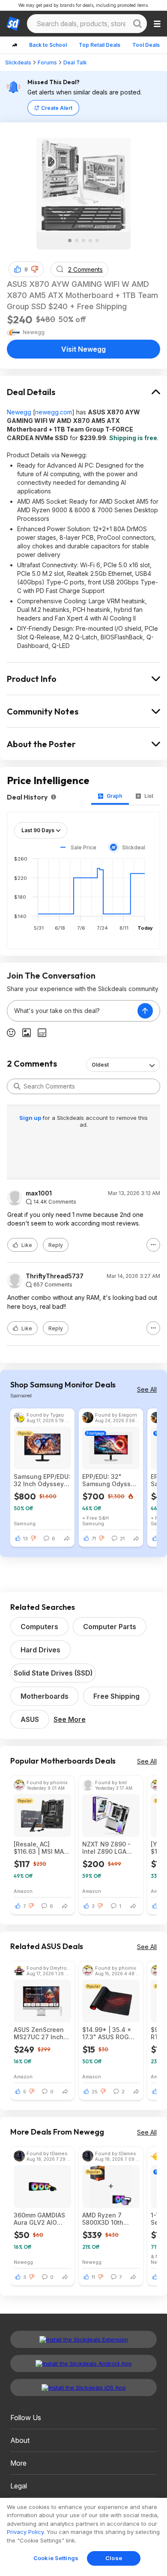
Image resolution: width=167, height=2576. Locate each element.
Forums (47, 62)
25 (95, 2092)
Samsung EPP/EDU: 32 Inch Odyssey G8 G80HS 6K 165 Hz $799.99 (42, 1480)
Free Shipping (116, 1696)
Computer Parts (110, 1627)
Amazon (23, 1891)
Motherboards (45, 1696)
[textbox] (72, 1011)
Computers (39, 1627)
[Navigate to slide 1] (70, 240)
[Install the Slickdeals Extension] (83, 2339)
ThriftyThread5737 (55, 1276)
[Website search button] (137, 24)
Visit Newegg (83, 349)
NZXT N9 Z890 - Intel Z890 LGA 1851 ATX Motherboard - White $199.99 (106, 1848)
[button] (35, 269)
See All (147, 1389)
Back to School (48, 45)
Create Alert (57, 108)
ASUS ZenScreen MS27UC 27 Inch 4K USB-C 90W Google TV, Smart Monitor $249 (40, 2033)
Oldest (100, 1065)
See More (70, 1719)
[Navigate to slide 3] (83, 240)
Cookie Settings (56, 2558)
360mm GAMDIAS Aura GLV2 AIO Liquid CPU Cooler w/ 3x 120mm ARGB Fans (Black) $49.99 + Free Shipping (42, 2219)
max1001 (39, 1193)
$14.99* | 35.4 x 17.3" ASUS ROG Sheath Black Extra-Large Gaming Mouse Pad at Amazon (107, 2033)
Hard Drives (40, 1650)
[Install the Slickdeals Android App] (83, 2363)
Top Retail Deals (100, 45)
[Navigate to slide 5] (97, 240)
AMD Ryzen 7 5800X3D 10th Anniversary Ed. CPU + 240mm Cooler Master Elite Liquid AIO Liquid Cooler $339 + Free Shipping (111, 2219)
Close (114, 2558)
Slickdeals (18, 62)
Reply (56, 1245)
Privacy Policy (25, 2532)
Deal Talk (75, 62)
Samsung (25, 1523)
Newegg (19, 412)
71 (94, 1539)
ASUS (30, 1719)
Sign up (31, 1118)
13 (25, 1539)
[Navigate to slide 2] (77, 240)
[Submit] (17, 1086)
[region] (83, 2537)
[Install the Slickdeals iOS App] (83, 2387)
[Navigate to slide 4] (90, 240)
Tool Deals (146, 45)
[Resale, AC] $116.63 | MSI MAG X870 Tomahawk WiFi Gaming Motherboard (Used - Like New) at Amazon (41, 1848)
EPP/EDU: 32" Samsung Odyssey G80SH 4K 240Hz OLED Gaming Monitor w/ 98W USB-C (110, 1480)
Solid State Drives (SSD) (53, 1673)
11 (93, 2277)
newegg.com (54, 412)
